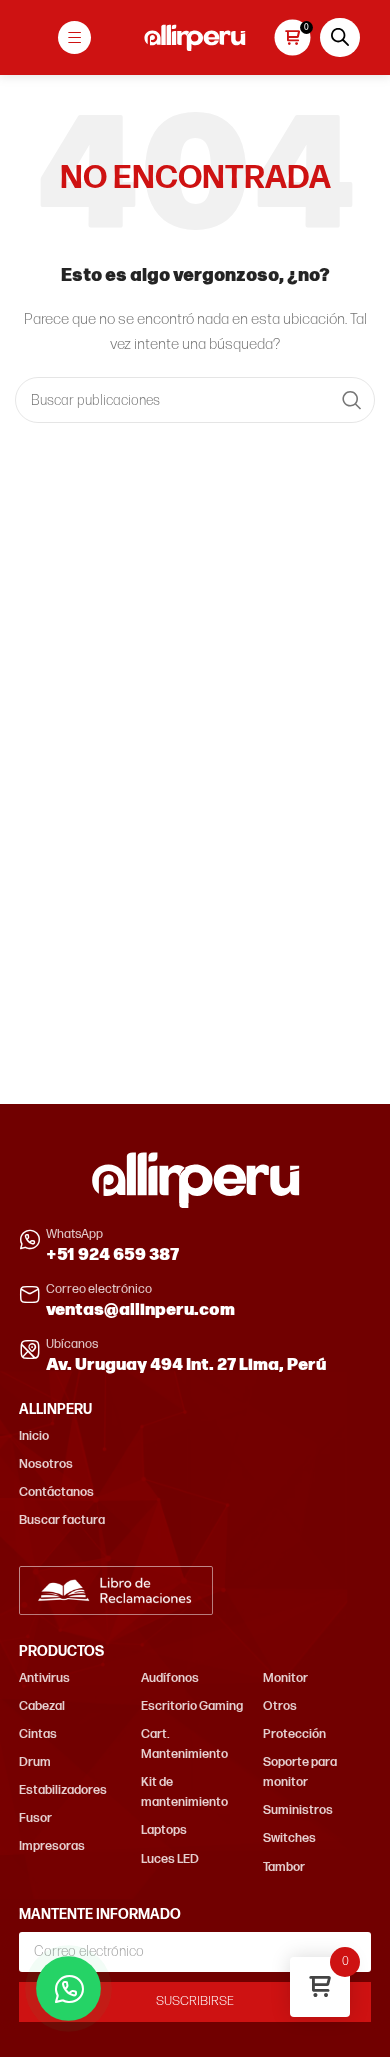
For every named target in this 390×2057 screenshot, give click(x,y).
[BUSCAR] (352, 400)
